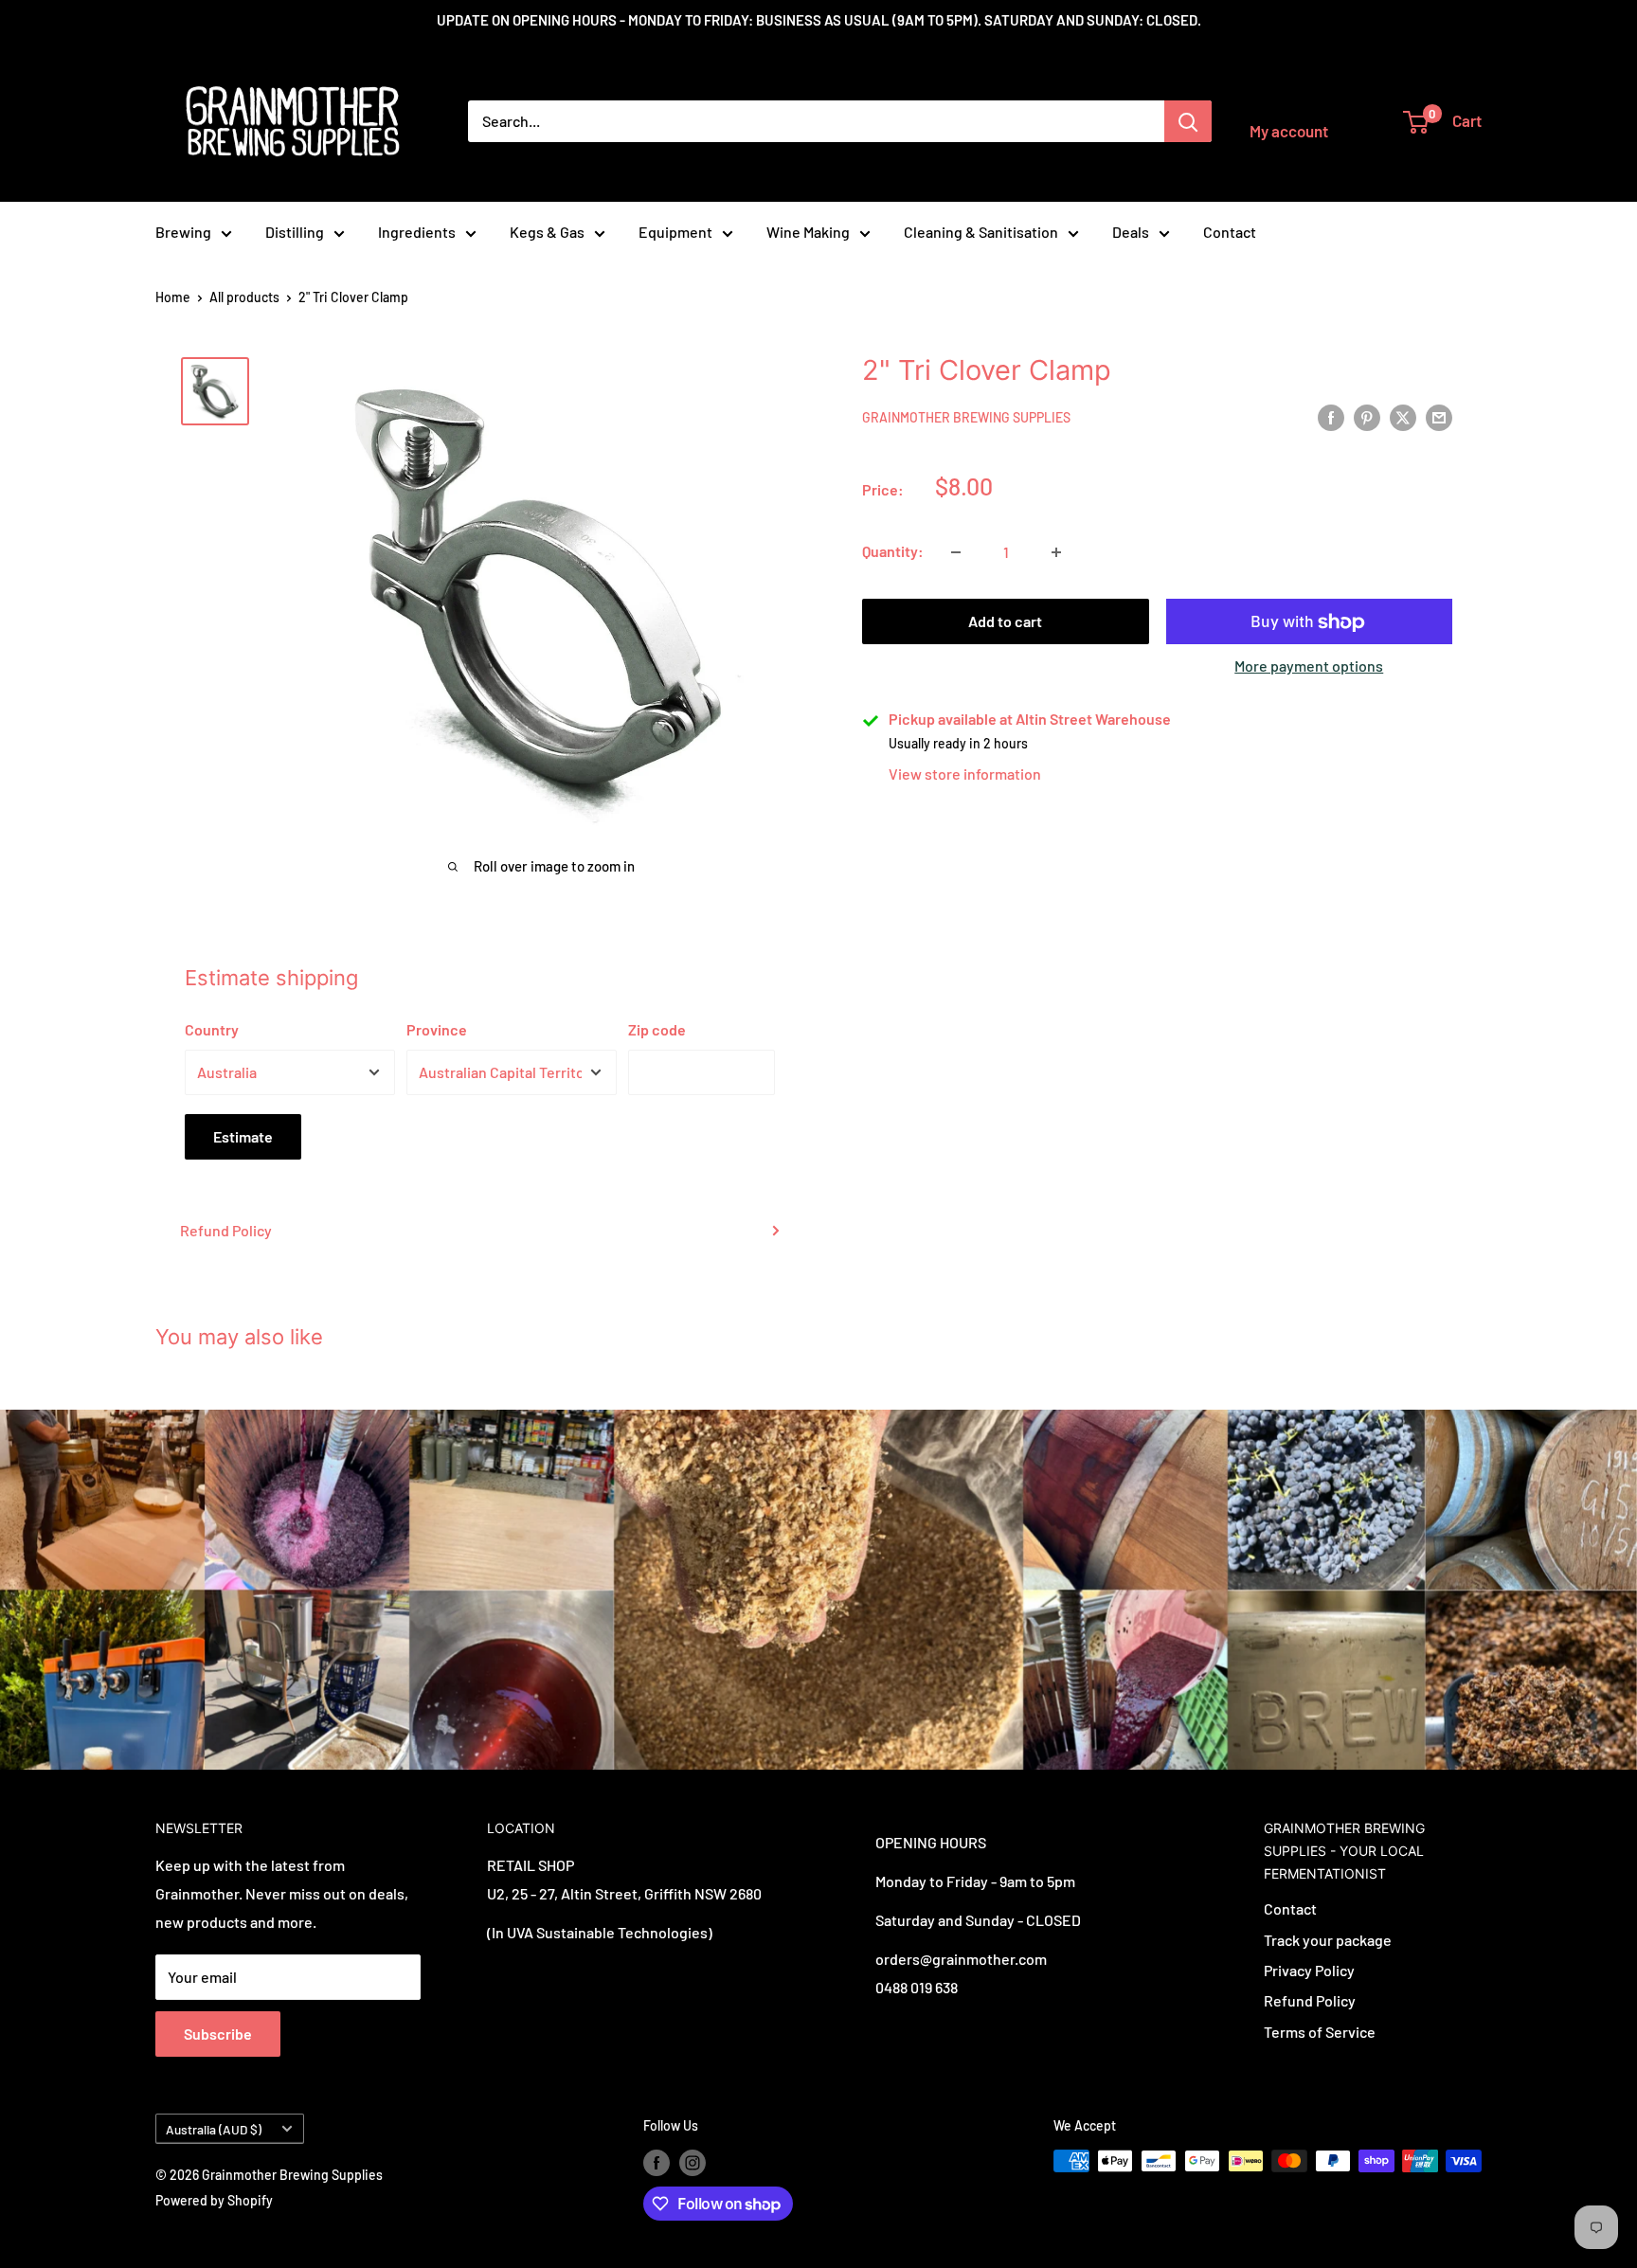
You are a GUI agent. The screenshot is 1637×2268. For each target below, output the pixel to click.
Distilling (295, 232)
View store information (965, 774)
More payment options (1309, 666)
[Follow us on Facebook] (657, 2163)
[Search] (1188, 121)
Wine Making (808, 232)
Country (212, 1029)
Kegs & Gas (547, 232)
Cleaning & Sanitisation (981, 232)
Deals (1131, 232)
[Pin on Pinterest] (1367, 416)
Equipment (675, 232)
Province (437, 1029)
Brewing (183, 232)
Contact (1230, 232)
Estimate (243, 1136)
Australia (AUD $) (214, 2129)
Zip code (657, 1029)
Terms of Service (1320, 2032)
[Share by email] (1439, 416)
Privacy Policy (1309, 1970)
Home (173, 297)
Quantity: (893, 552)
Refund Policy (226, 1230)
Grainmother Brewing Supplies (966, 418)
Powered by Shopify (214, 2200)
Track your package (1328, 1940)
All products (244, 297)
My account (1289, 131)
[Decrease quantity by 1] (956, 552)
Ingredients (417, 232)
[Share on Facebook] (1331, 416)
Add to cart (1005, 622)
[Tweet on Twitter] (1403, 416)
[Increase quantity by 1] (1056, 552)
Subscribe (218, 2034)
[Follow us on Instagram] (693, 2163)
